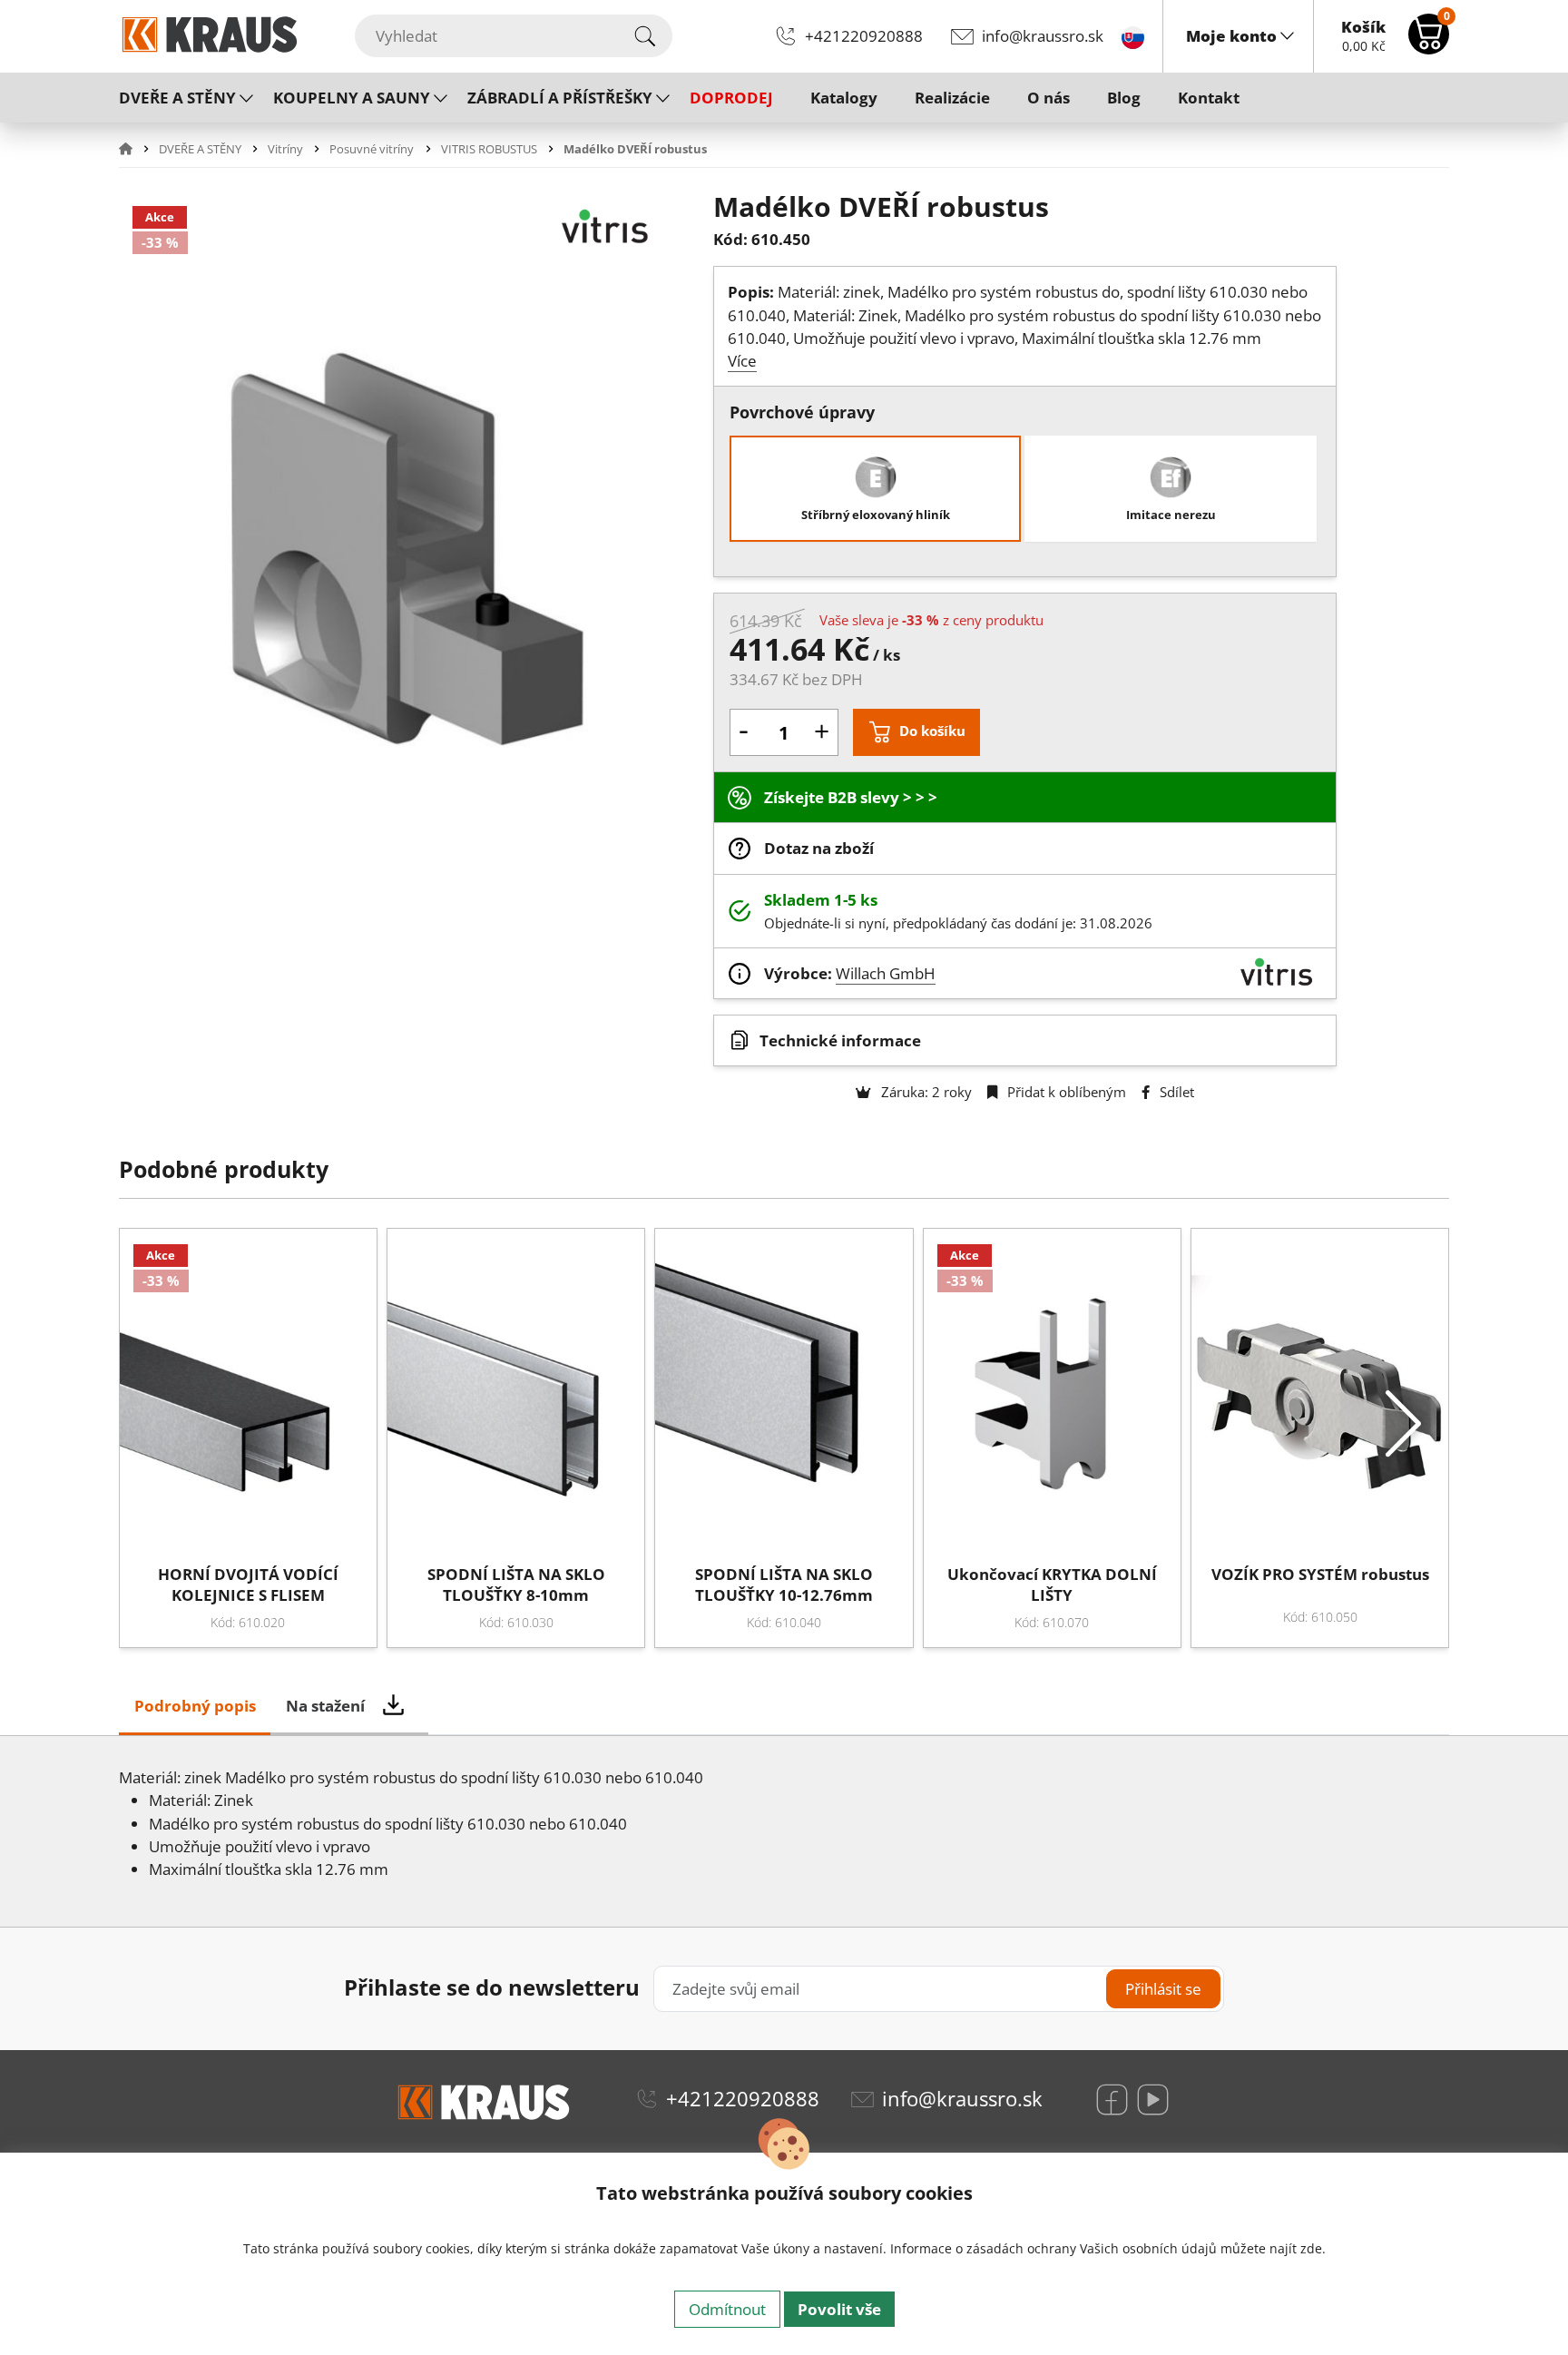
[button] (137, 149)
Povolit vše (839, 2309)
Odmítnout (727, 2309)
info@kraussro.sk (1043, 36)
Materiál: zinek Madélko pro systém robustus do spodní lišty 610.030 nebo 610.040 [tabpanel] (411, 1823)
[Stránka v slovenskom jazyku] (1133, 36)
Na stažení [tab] (325, 1706)
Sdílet (1175, 1092)
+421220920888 (864, 36)
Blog (1124, 98)
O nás (1049, 98)
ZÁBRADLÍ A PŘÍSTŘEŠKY (560, 98)
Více (742, 361)
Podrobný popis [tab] (195, 1706)
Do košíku (932, 731)
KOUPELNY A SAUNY (352, 98)
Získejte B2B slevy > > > (851, 797)
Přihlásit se (1163, 1989)
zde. (1313, 2248)
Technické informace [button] (840, 1040)
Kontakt (1209, 98)
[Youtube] (1153, 2100)
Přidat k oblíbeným (1065, 1092)
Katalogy (844, 98)
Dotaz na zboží (819, 848)
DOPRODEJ (731, 98)
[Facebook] (1112, 2100)
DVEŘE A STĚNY (177, 98)
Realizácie (952, 98)
